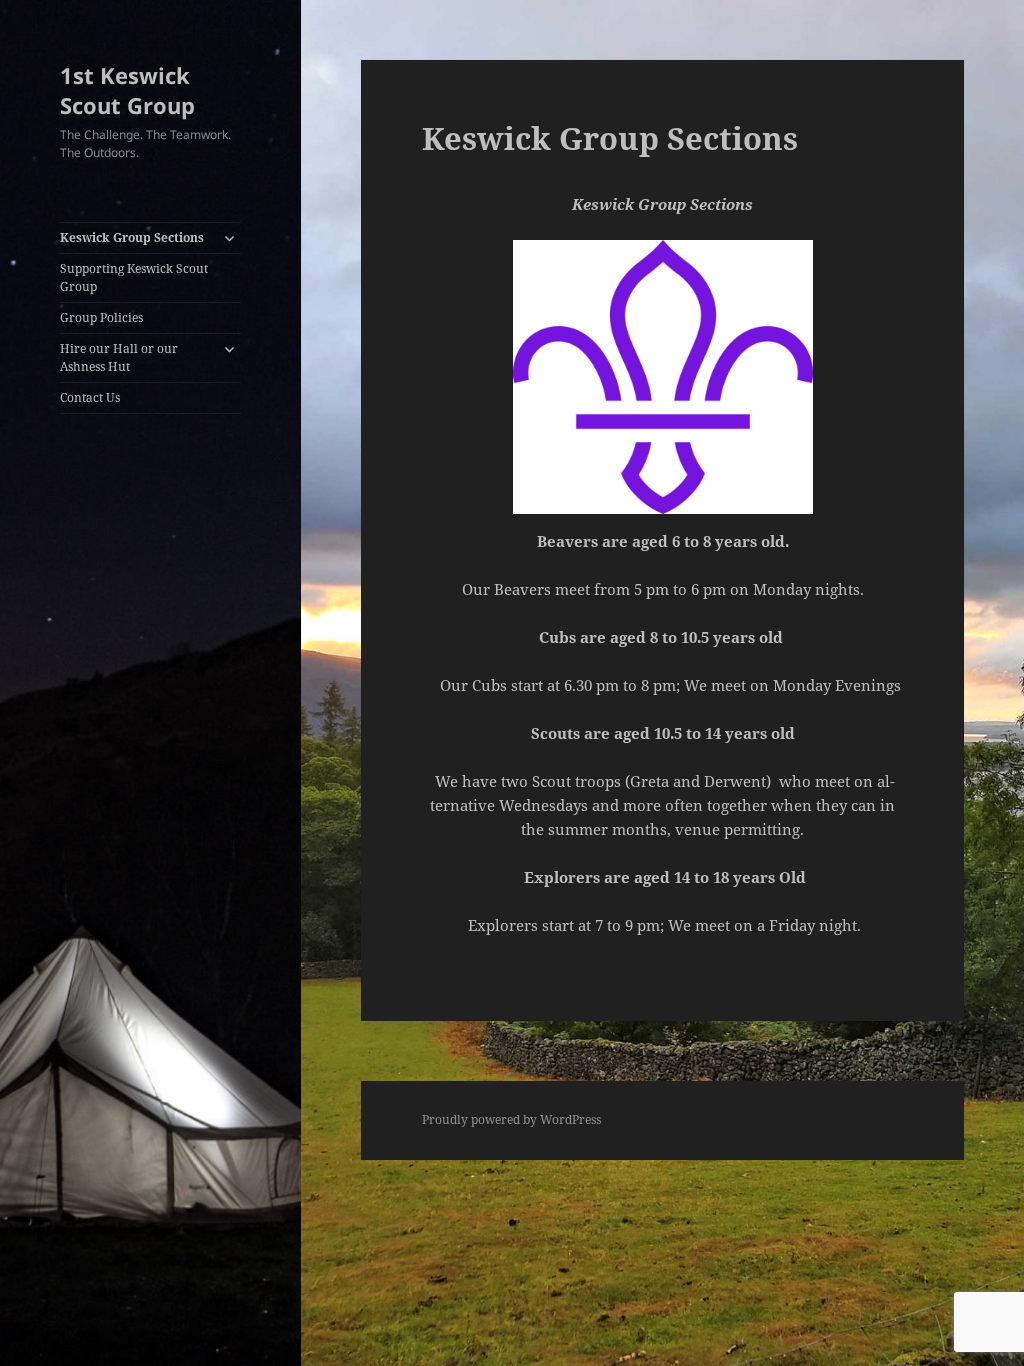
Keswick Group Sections (132, 237)
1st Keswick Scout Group (127, 90)
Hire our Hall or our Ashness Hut (119, 357)
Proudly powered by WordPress (511, 1119)
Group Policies (101, 317)
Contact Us (90, 397)
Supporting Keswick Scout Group (134, 277)
